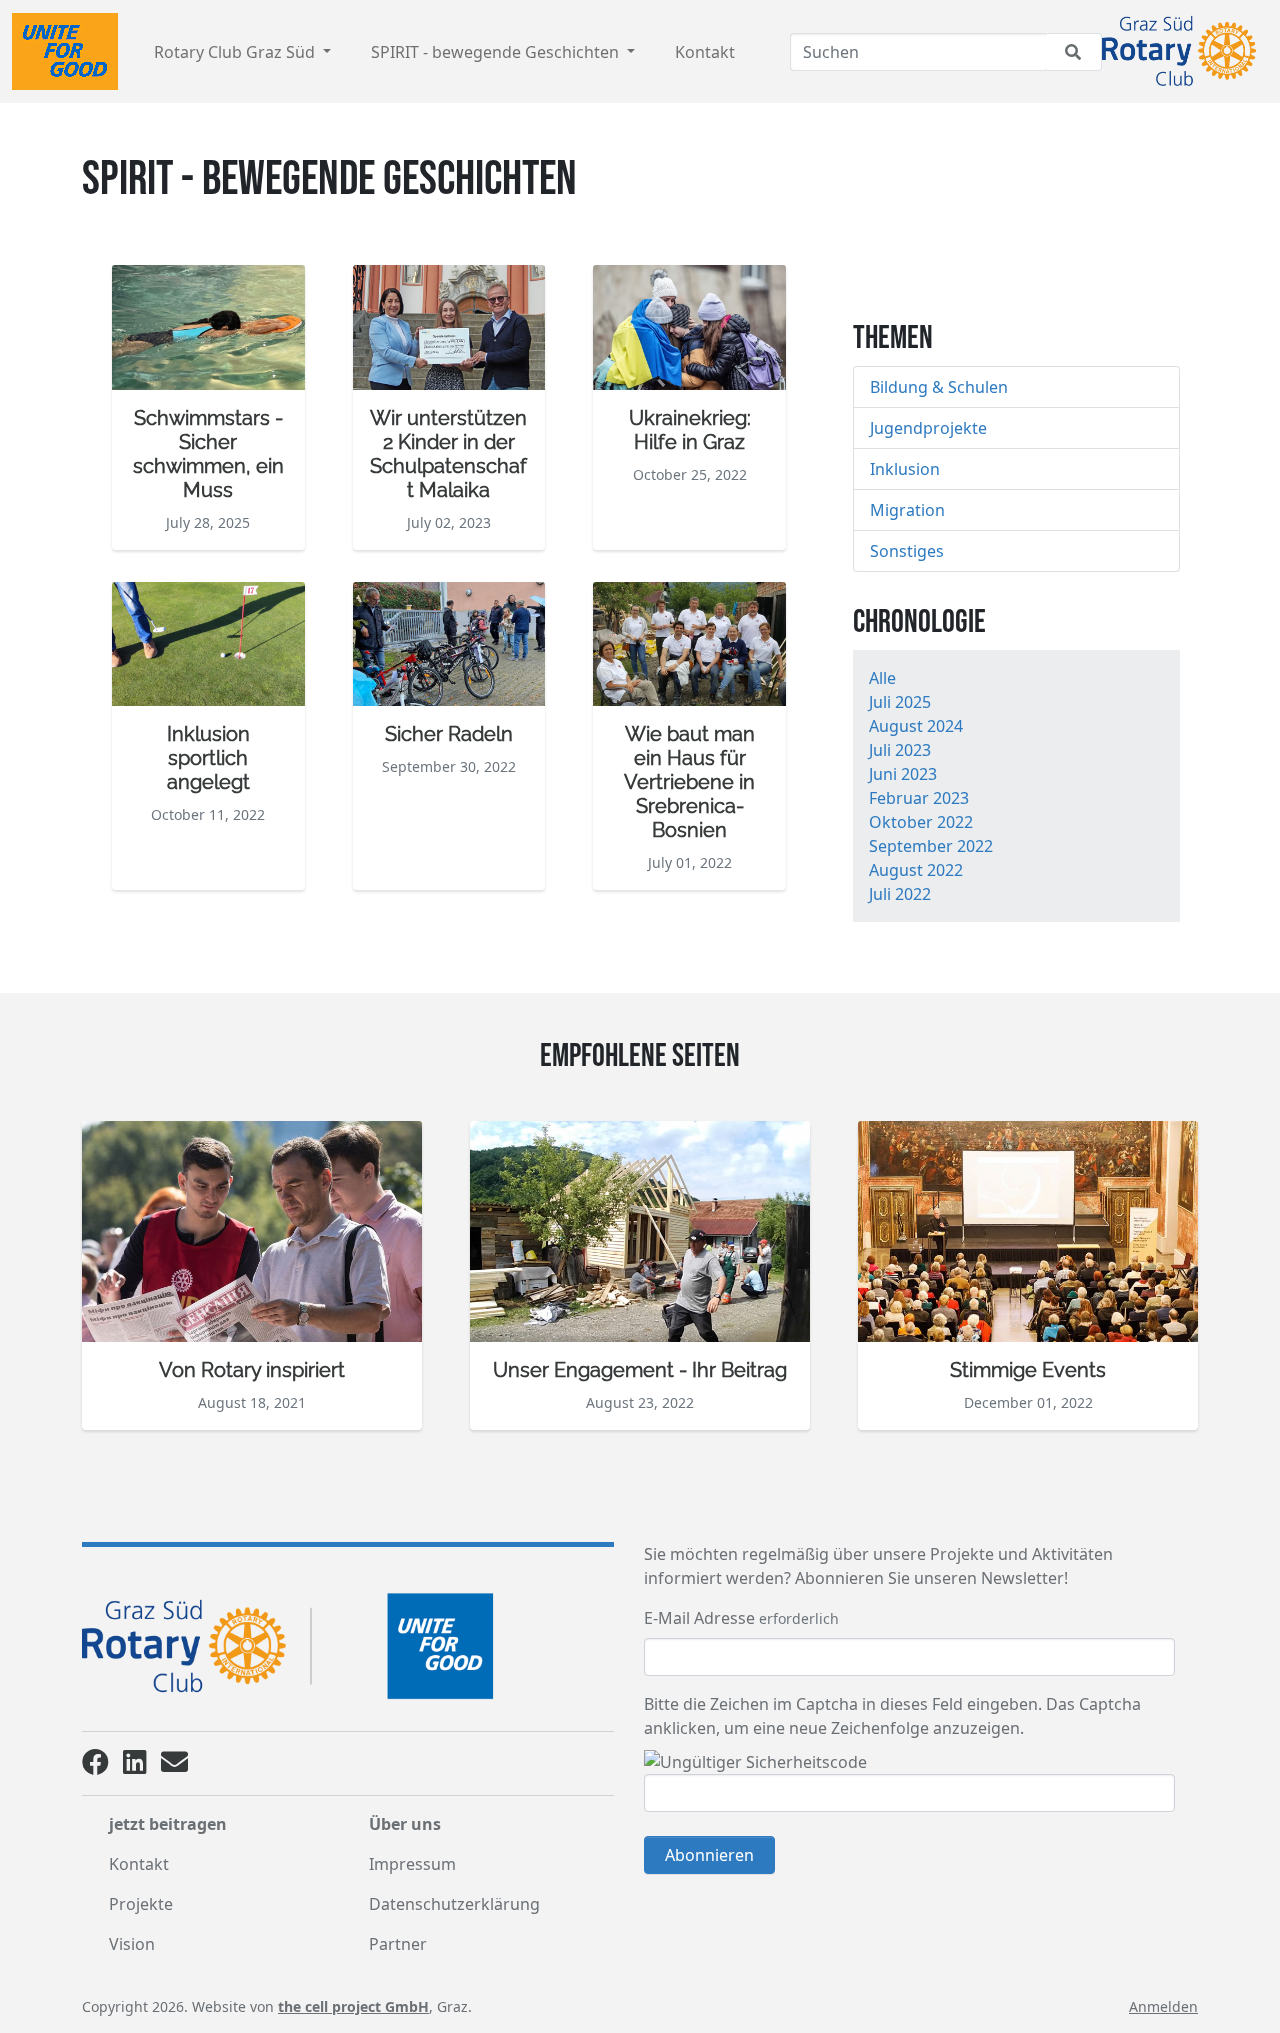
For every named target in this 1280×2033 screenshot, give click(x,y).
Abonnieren (709, 1855)
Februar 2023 (919, 798)
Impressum (412, 1864)
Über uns (405, 1824)
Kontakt (705, 52)
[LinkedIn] (135, 1766)
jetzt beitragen (168, 1824)
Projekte (141, 1904)
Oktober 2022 (921, 822)
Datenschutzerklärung (454, 1904)
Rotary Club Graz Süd (236, 52)
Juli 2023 (900, 750)
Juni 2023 (903, 774)
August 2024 (916, 726)
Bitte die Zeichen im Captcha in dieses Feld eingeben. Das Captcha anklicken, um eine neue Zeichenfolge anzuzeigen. (892, 1716)
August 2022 (916, 870)
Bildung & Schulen (939, 387)
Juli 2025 (900, 702)
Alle (882, 678)
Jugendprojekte (928, 428)
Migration (907, 510)
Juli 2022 (900, 894)
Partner (398, 1944)
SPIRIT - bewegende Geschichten (497, 52)
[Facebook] (95, 1766)
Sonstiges (907, 551)
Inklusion (905, 469)
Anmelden (1163, 2006)
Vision (132, 1944)
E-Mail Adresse (699, 1618)
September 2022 (931, 846)
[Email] (174, 1766)
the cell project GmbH (353, 2006)
